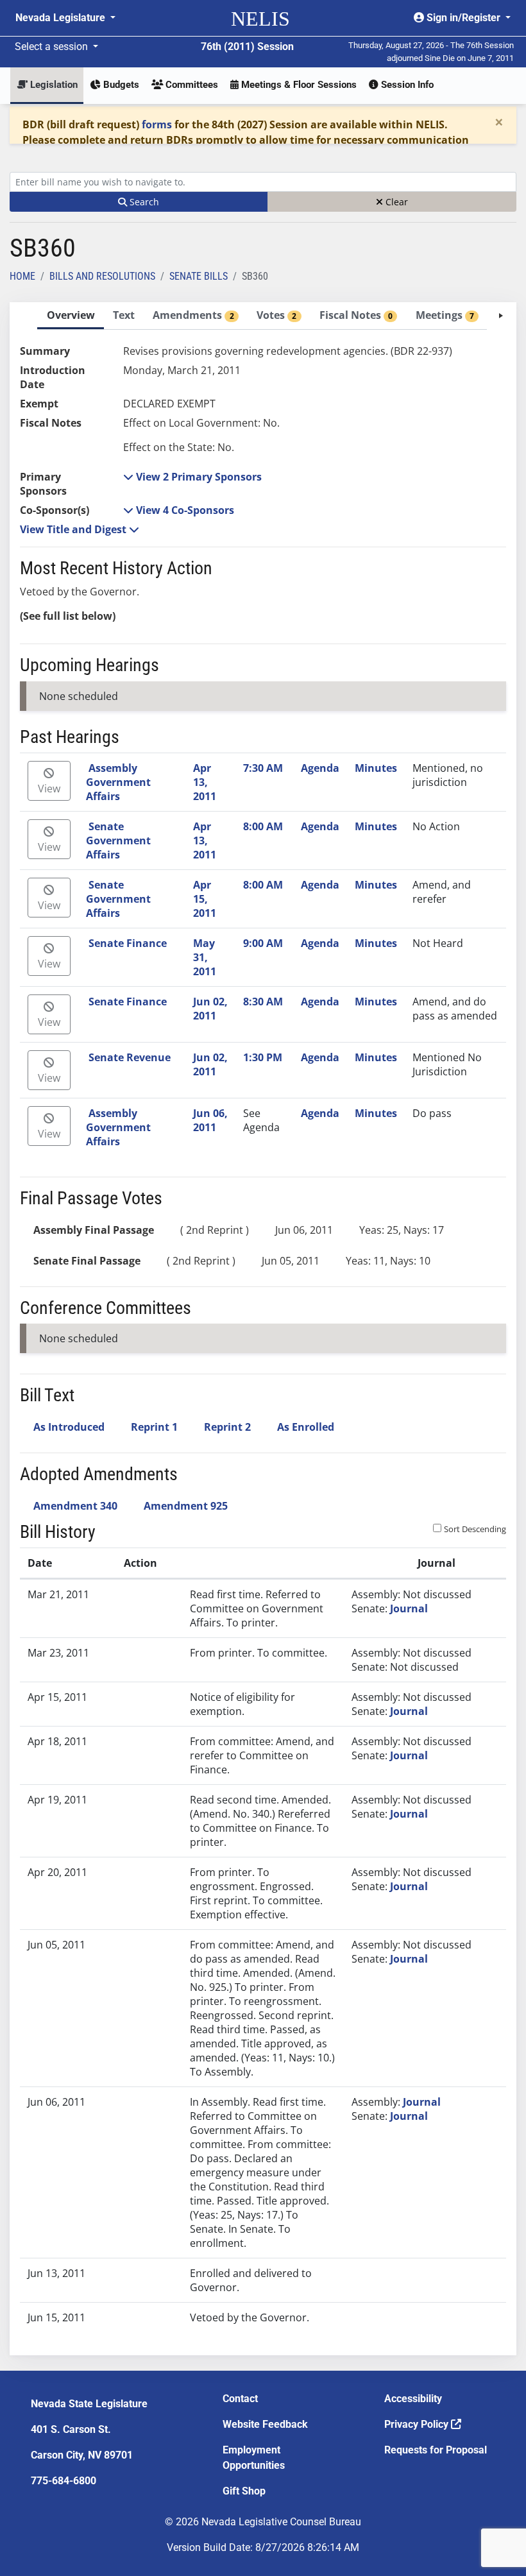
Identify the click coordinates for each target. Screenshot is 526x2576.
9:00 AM (263, 943)
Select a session (53, 47)
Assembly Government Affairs (118, 782)
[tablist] (263, 1329)
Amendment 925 (186, 1506)
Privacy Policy (418, 2424)
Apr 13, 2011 (205, 782)
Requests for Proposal (436, 2450)
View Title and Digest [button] (74, 529)
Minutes (376, 768)
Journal (409, 1608)
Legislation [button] (53, 85)
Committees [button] (191, 85)
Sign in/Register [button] (463, 18)
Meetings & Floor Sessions (298, 85)
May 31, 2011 (205, 957)
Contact (240, 2399)
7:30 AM (263, 768)
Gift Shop (244, 2491)
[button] (192, 477)
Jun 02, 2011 (210, 1009)
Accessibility (413, 2399)
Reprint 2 (227, 1427)
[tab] (71, 316)
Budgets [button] (120, 85)
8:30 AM (263, 1002)
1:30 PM (263, 1057)
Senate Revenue (130, 1057)
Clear (395, 202)
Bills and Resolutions (102, 276)
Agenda (320, 768)
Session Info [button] (406, 85)
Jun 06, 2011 (210, 1120)
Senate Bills (199, 276)
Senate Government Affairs (118, 840)
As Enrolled (306, 1427)
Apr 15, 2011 (205, 899)
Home (22, 276)
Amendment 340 (75, 1506)
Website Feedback (265, 2424)
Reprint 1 (154, 1427)
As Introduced (69, 1427)
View (49, 789)
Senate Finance (128, 943)
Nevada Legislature (62, 18)
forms (157, 124)
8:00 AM (263, 826)
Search (143, 202)
